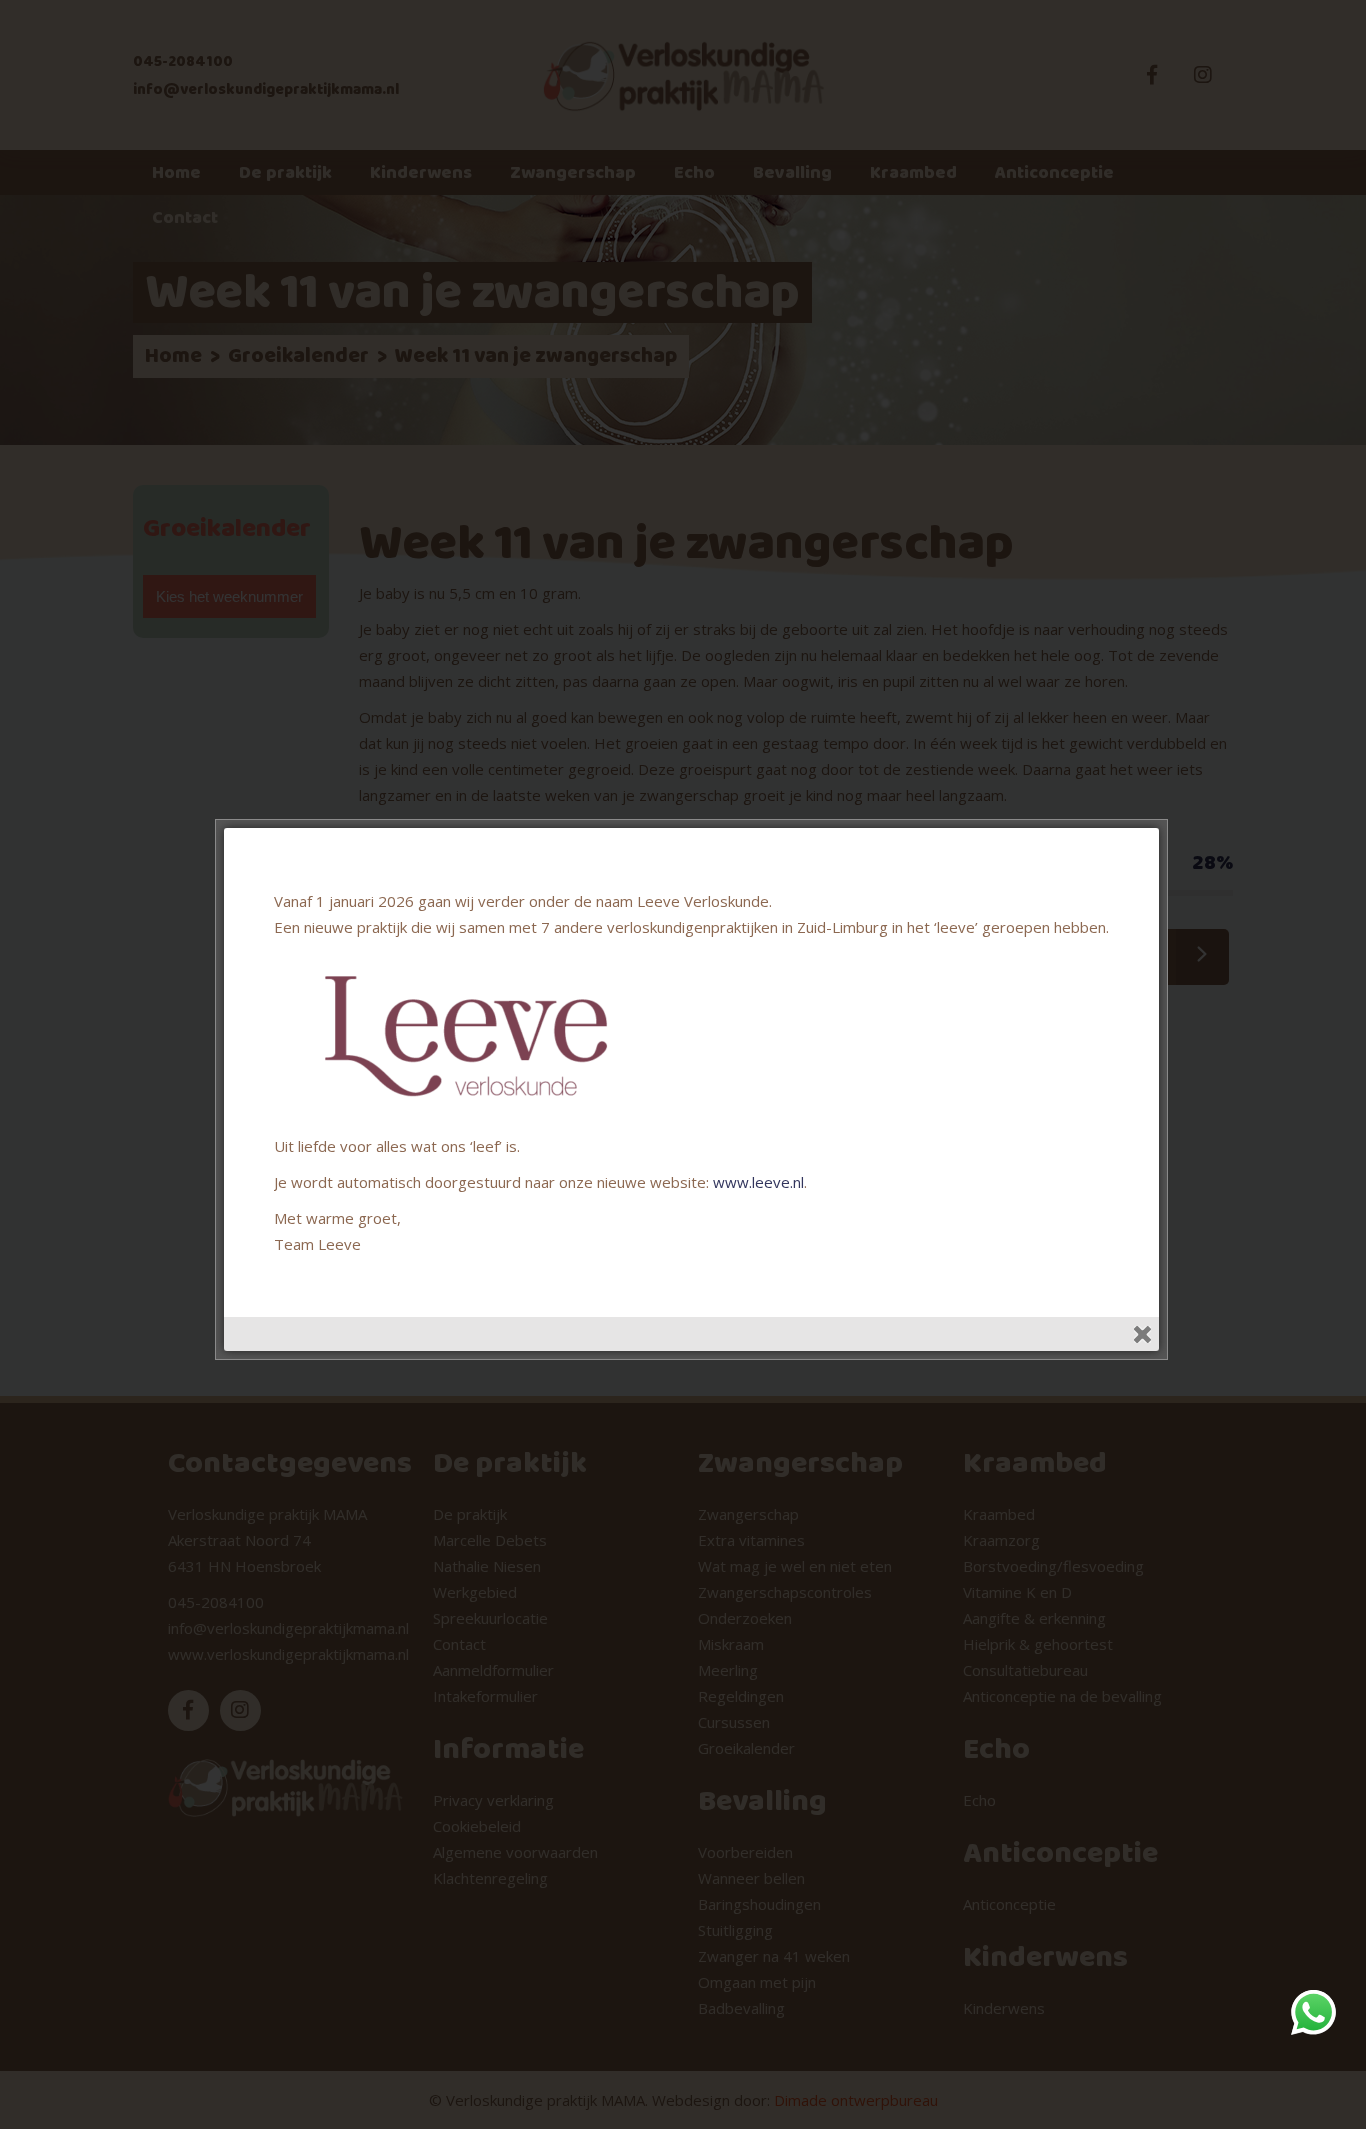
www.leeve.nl (758, 1182)
